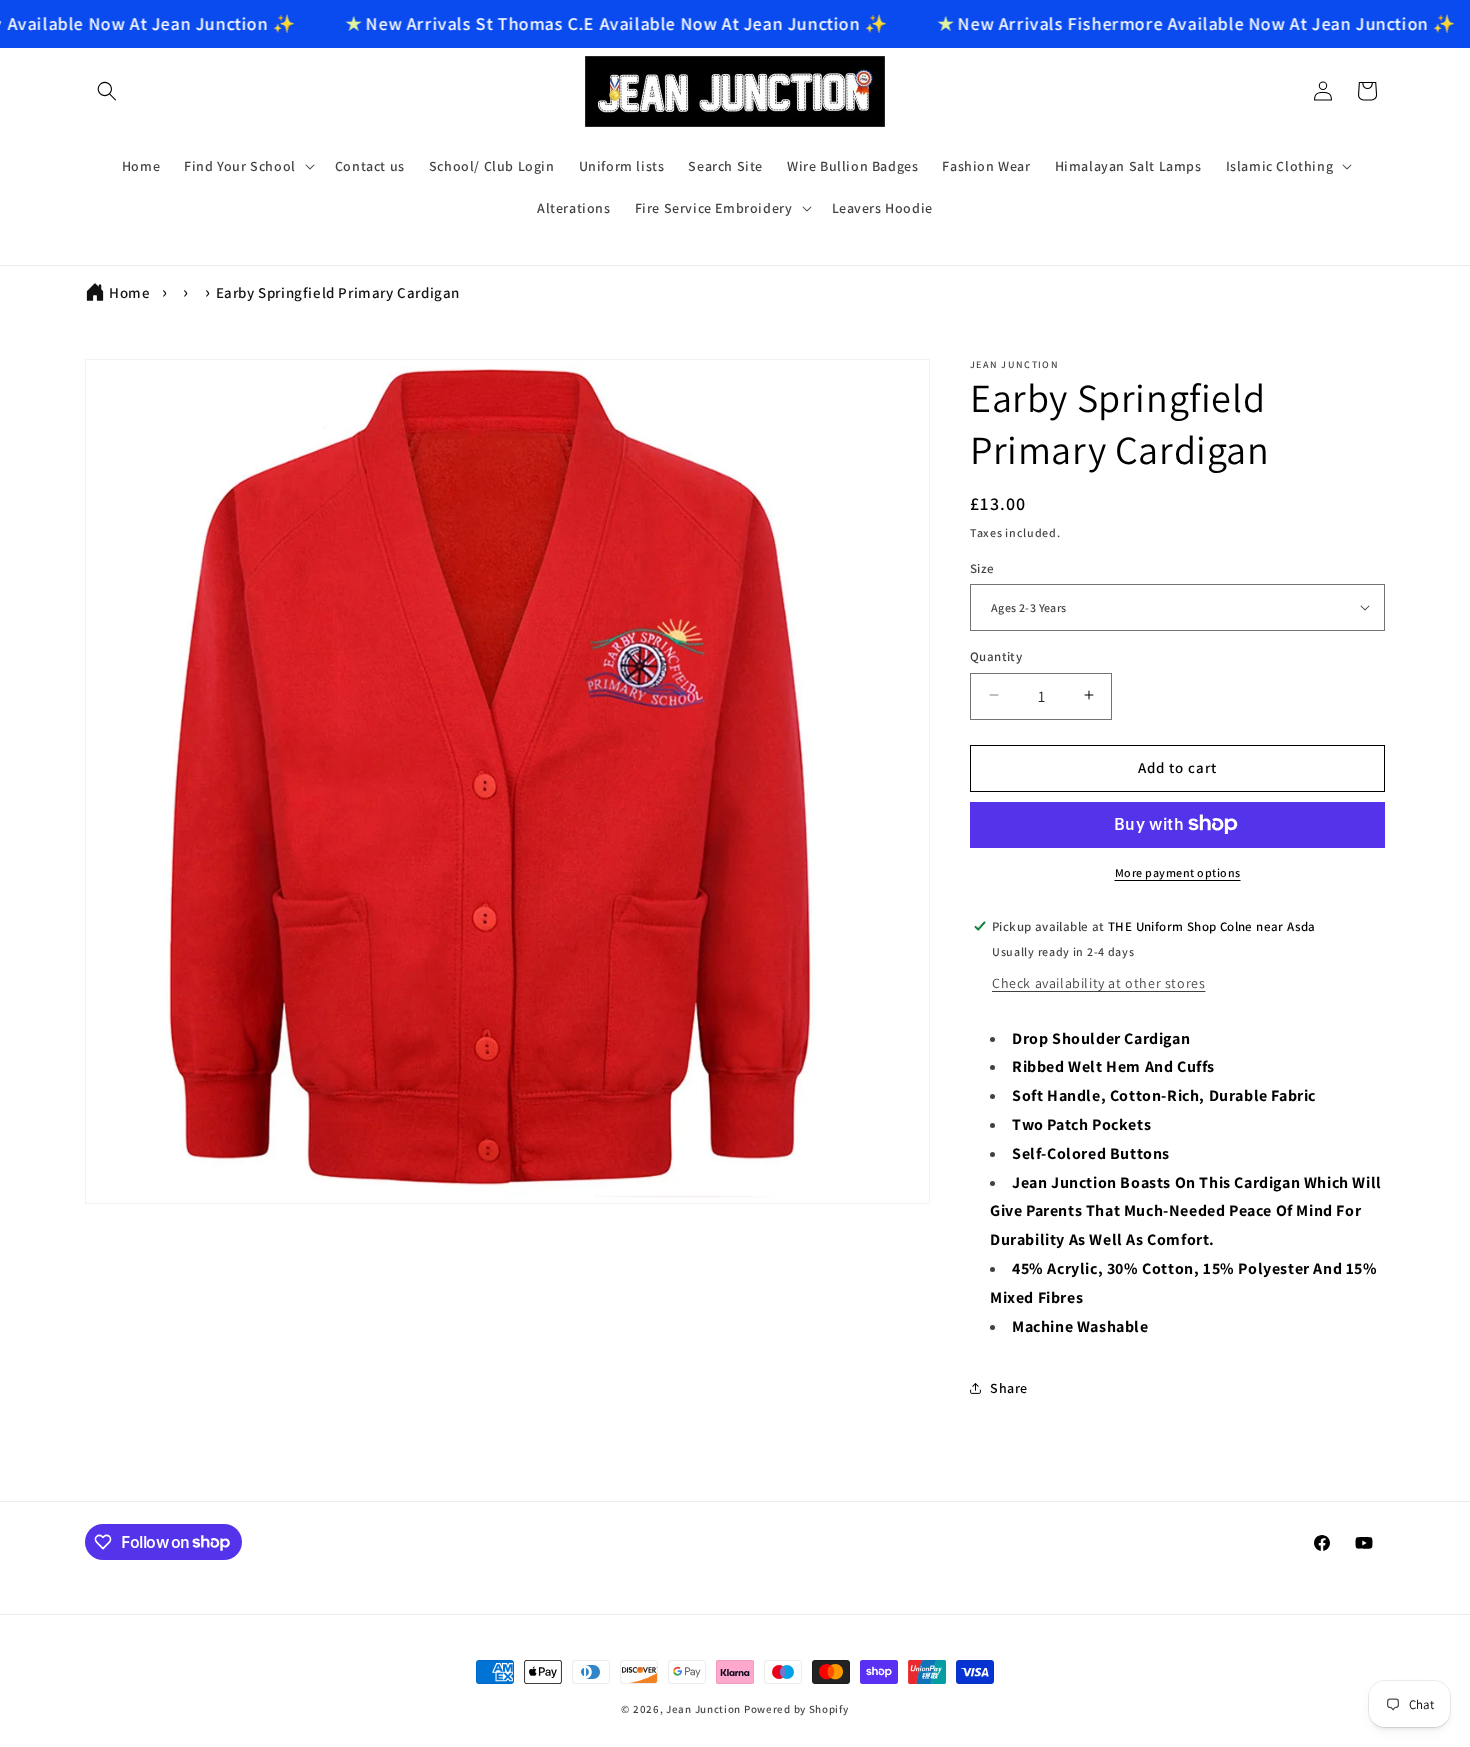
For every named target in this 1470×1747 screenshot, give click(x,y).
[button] (107, 91)
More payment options (1178, 871)
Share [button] (1009, 1387)
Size (982, 567)
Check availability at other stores (1098, 982)
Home (129, 292)
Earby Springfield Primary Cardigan (338, 292)
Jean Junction (703, 1709)
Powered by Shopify (796, 1709)
